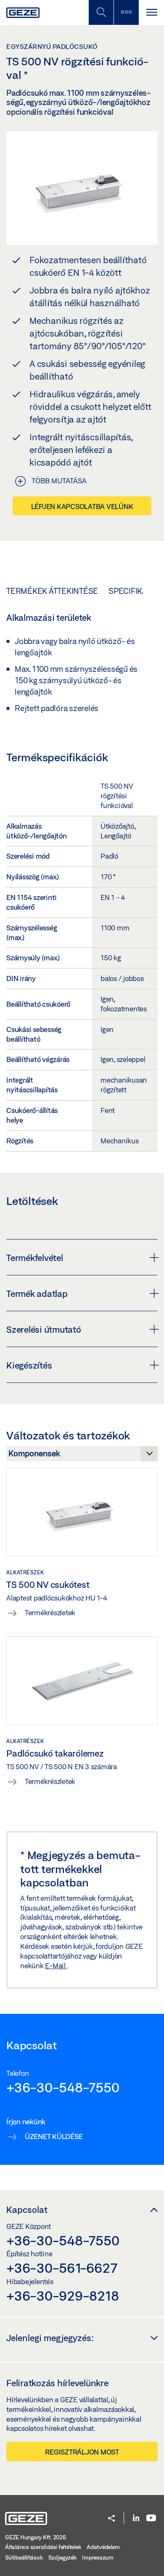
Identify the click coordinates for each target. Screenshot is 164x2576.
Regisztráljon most (82, 2452)
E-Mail (56, 1966)
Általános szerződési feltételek (43, 2547)
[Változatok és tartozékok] (82, 1456)
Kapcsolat (27, 2210)
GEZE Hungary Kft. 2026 (36, 2537)
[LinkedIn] (136, 2518)
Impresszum (98, 2557)
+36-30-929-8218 (62, 2296)
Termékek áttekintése (52, 591)
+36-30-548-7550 (63, 2087)
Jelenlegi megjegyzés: (50, 2338)
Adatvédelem (103, 2547)
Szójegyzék (62, 2557)
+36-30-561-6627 (62, 2268)
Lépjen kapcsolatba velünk (82, 506)
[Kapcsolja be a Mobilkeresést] (101, 12)
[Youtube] (151, 2518)
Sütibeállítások (24, 2557)
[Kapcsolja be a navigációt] (151, 12)
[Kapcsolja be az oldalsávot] (126, 12)
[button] (111, 2519)
